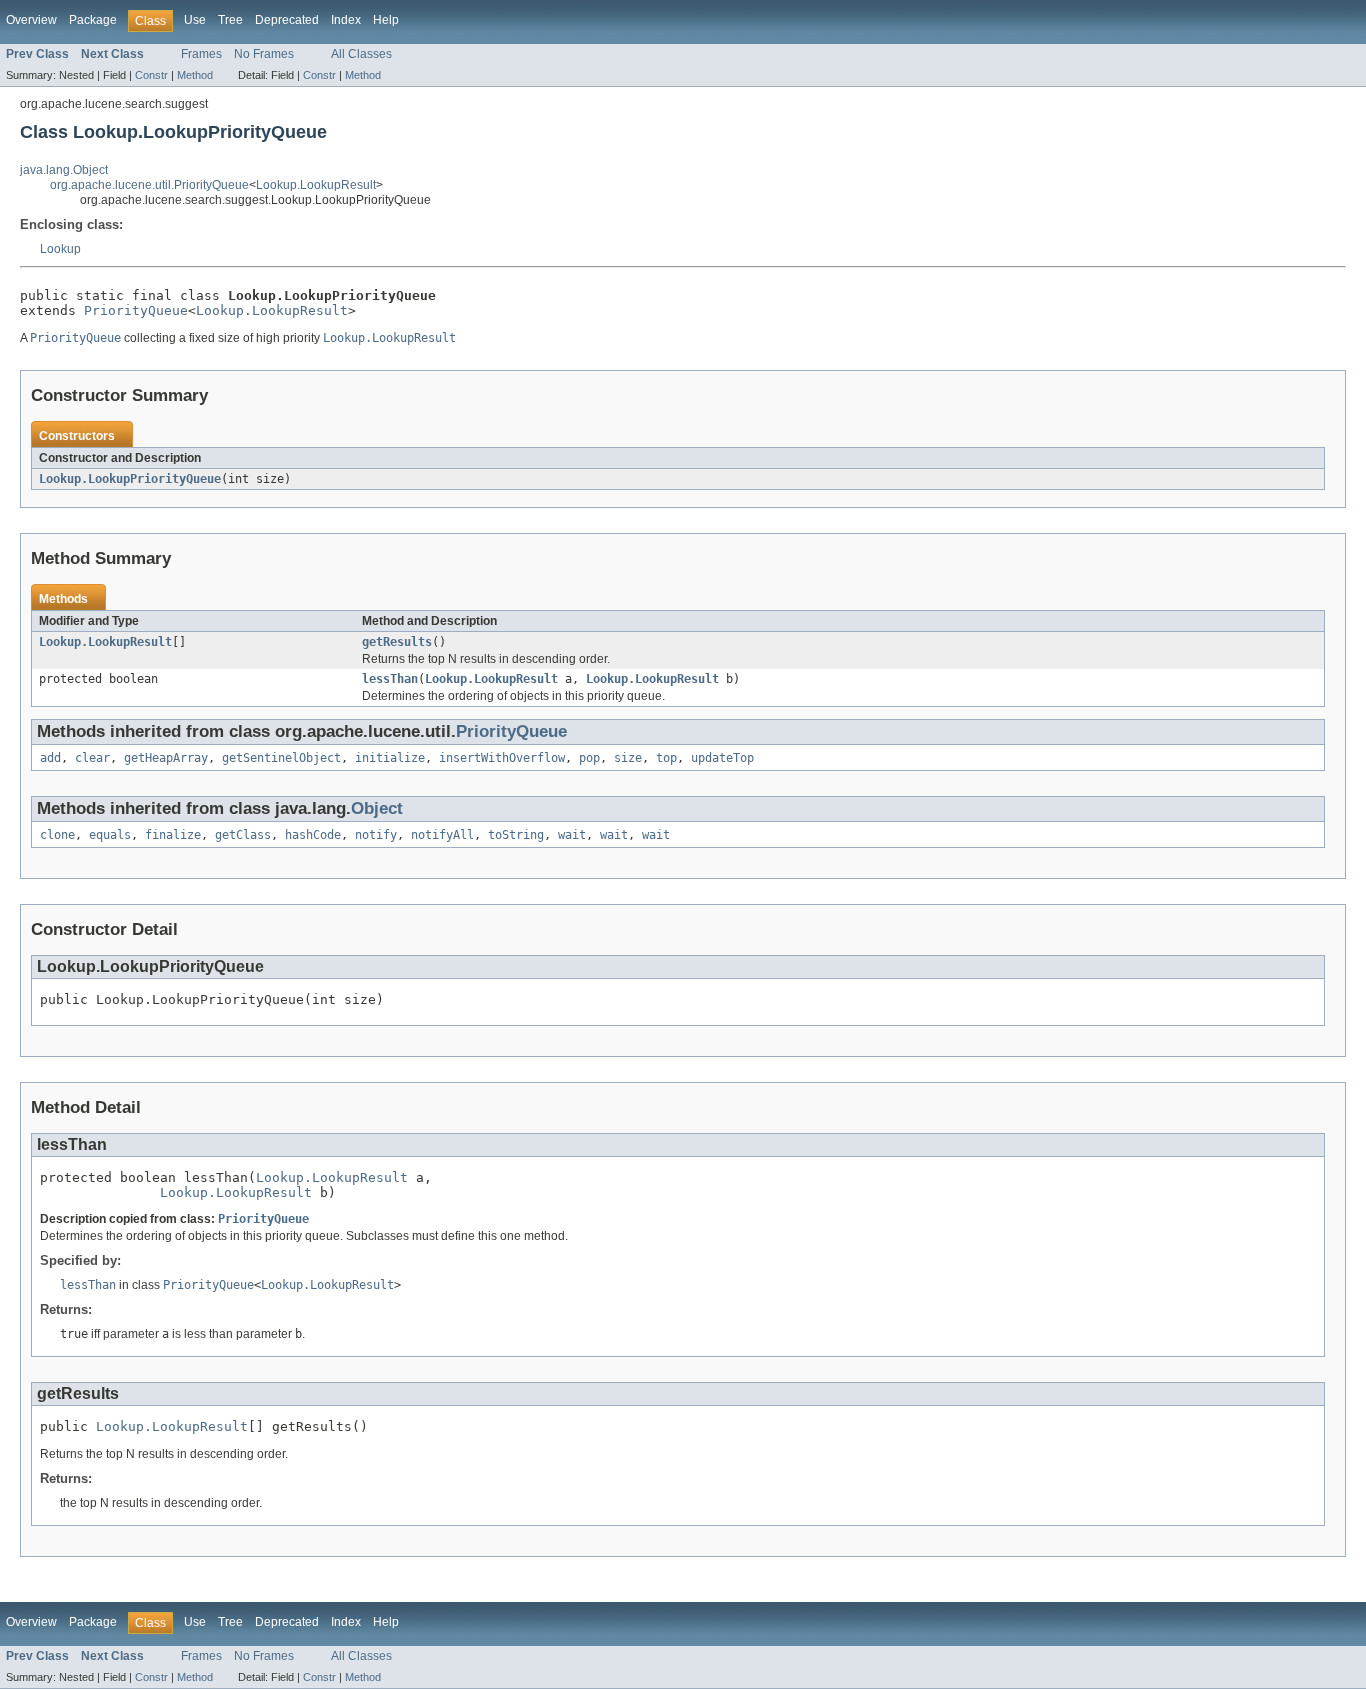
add (50, 758)
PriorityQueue (136, 310)
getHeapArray (166, 758)
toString (516, 835)
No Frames (264, 54)
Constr (151, 75)
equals (110, 835)
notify (376, 835)
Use (195, 20)
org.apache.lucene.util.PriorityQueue (149, 185)
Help (386, 20)
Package (93, 20)
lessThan (390, 679)
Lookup (60, 249)
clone (57, 835)
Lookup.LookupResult (316, 185)
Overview (31, 20)
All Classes (361, 54)
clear (92, 758)
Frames (201, 54)
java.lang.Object (64, 170)
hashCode (313, 835)
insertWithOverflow (502, 758)
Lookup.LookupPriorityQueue (130, 479)
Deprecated (287, 20)
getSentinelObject (281, 758)
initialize (390, 758)
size (628, 758)
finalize (173, 835)
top (666, 758)
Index (346, 20)
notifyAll (442, 835)
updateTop (722, 758)
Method (195, 75)
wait (572, 835)
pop (589, 758)
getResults (397, 642)
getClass (243, 835)
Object (377, 808)
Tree (230, 20)
